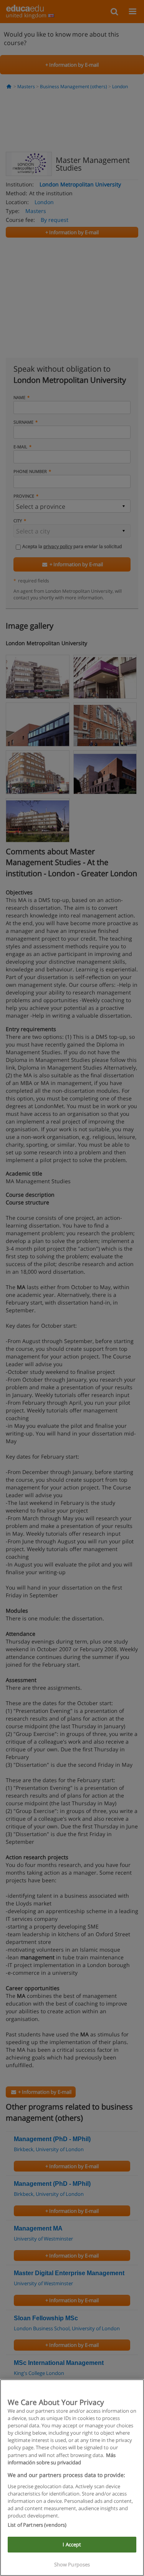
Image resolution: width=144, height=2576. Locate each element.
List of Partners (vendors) (37, 2525)
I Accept (72, 2544)
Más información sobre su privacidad (62, 2459)
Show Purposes (72, 2564)
